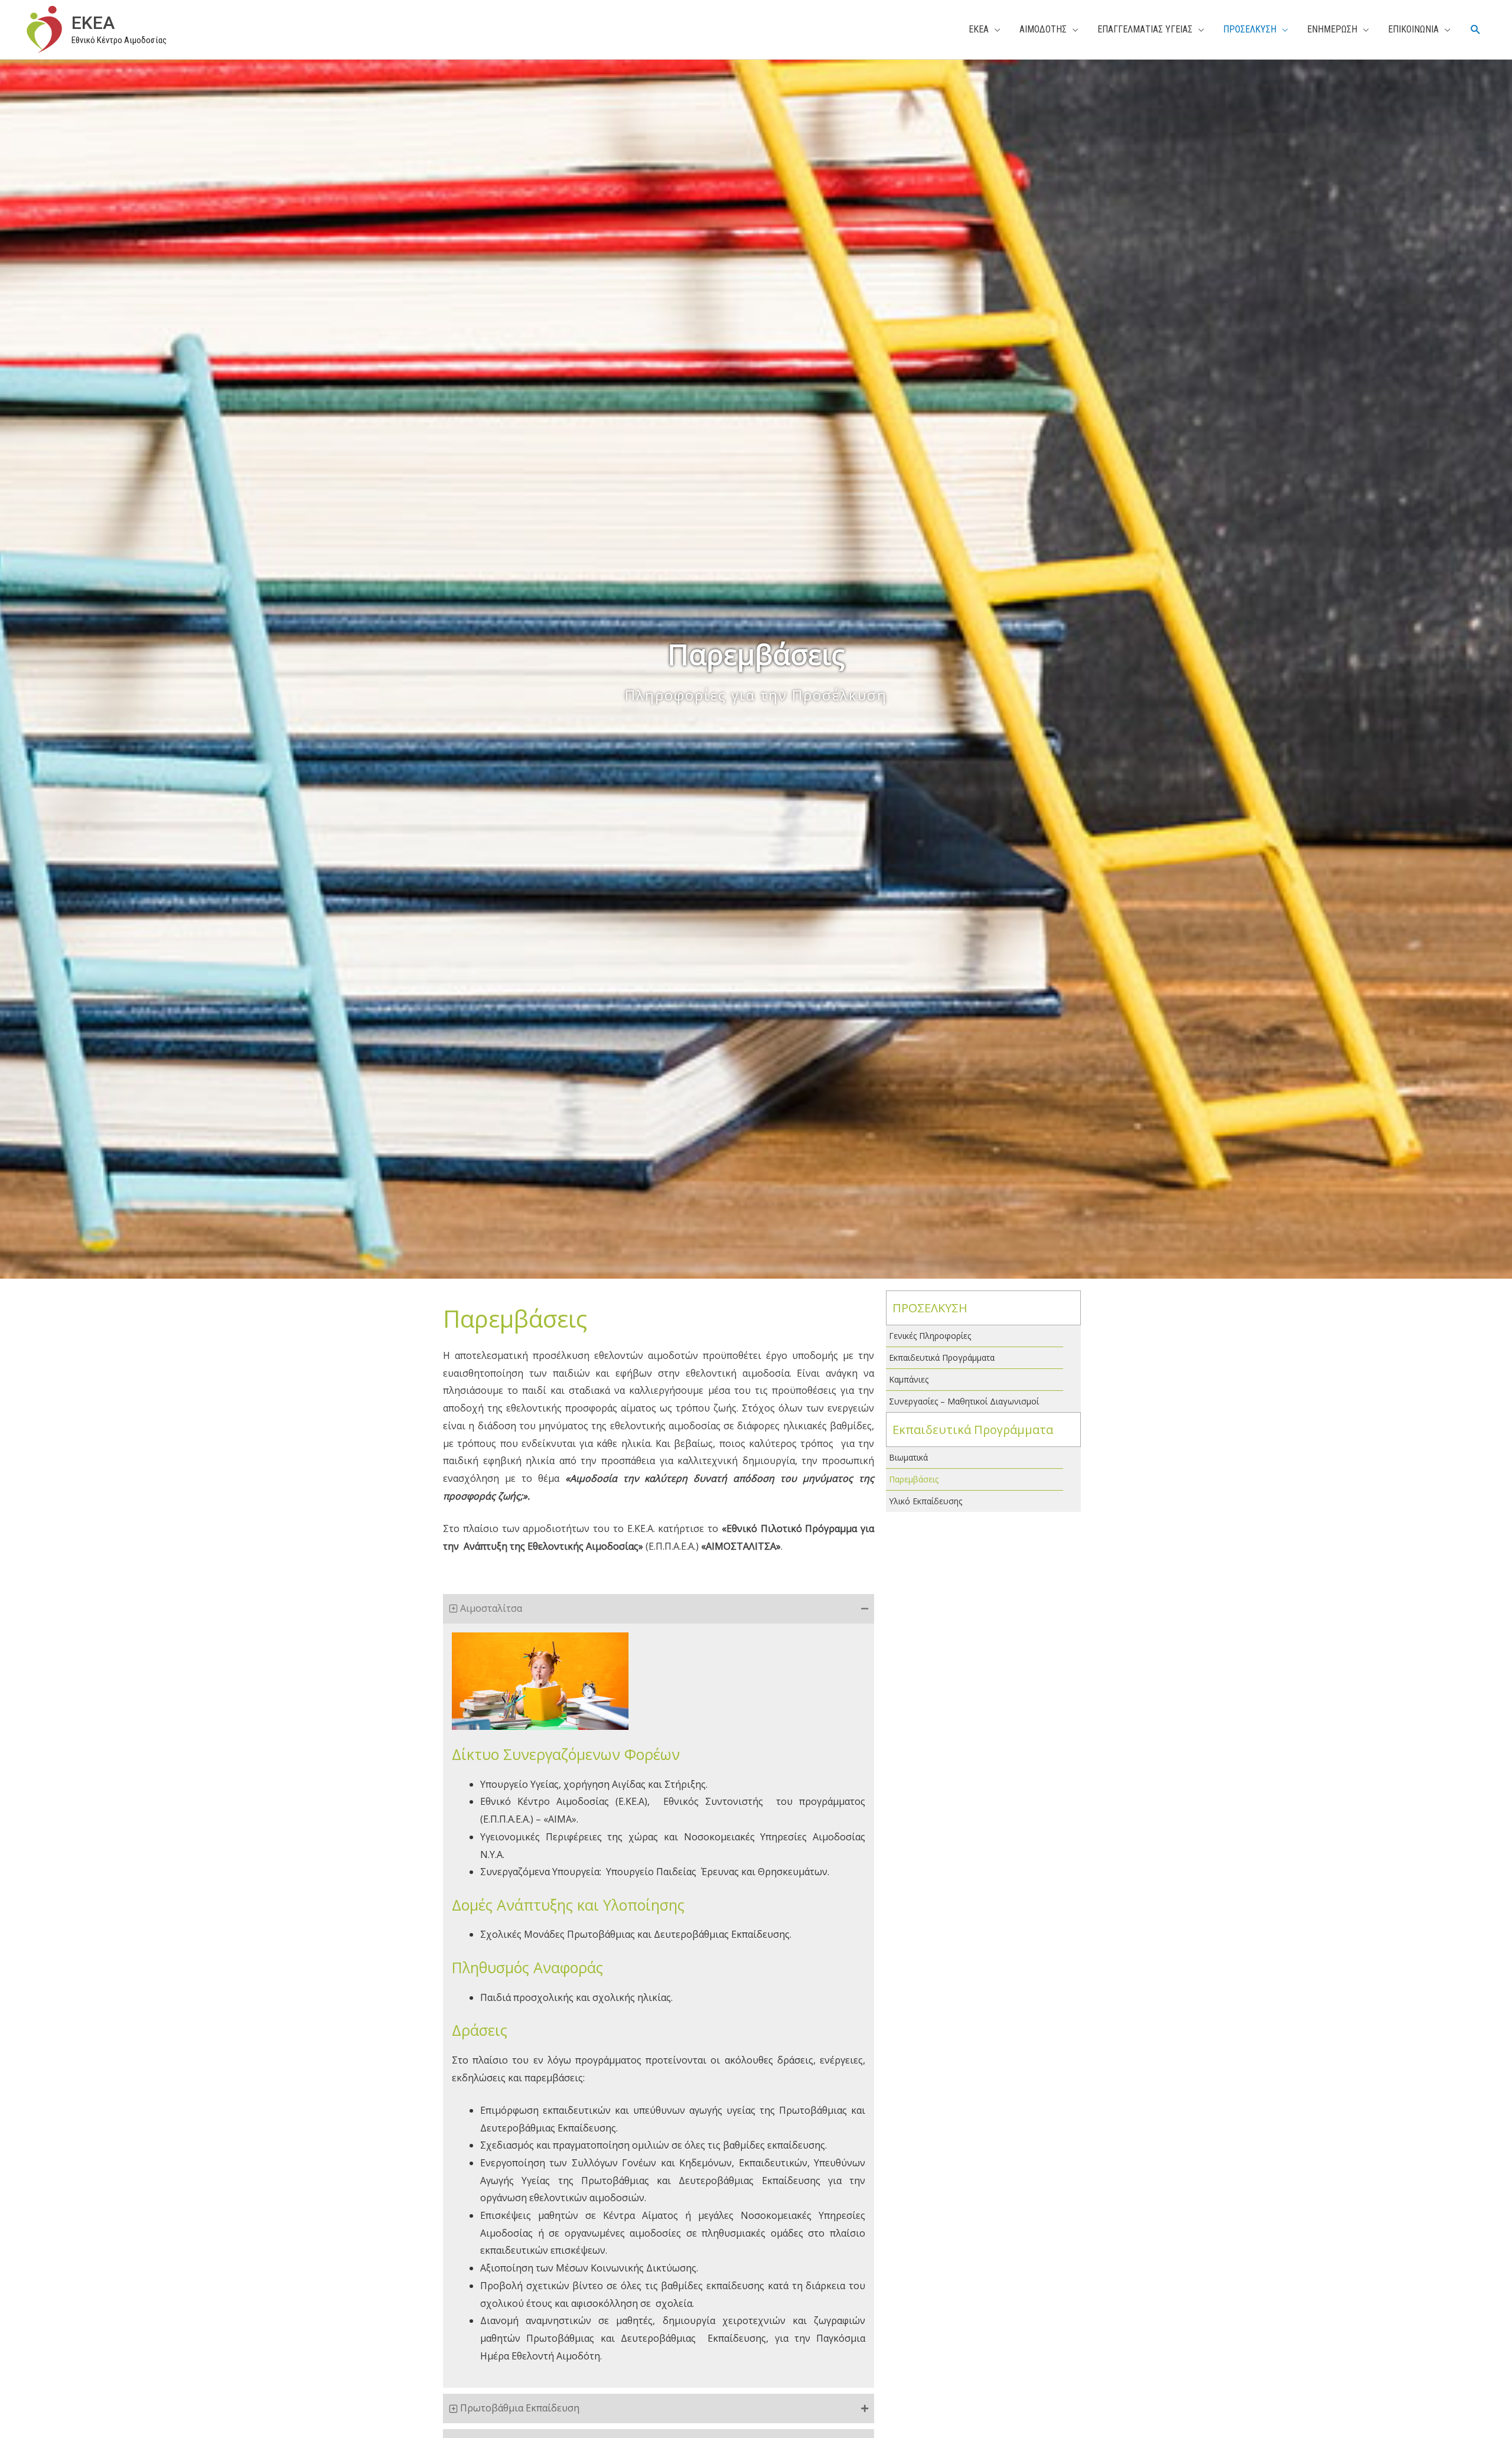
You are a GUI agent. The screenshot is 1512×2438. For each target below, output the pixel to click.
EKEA (93, 23)
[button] (1476, 30)
